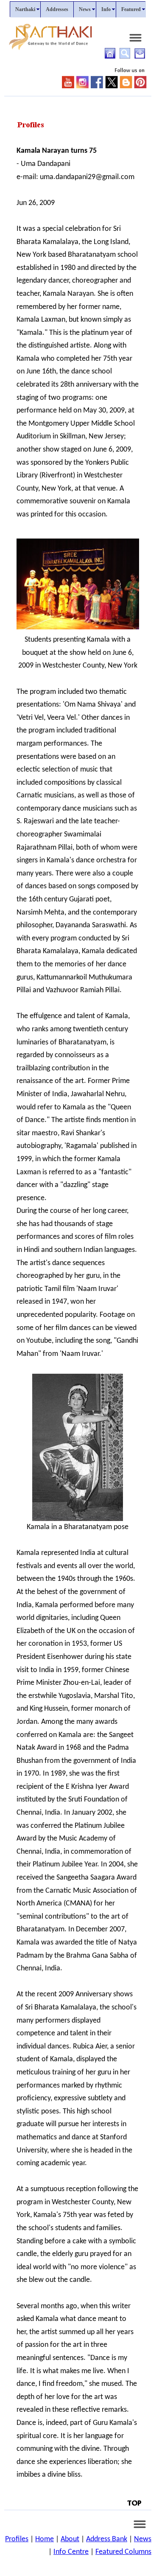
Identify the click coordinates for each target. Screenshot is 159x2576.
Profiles (17, 2539)
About (70, 2539)
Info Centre (71, 2552)
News (143, 2539)
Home (45, 2539)
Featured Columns (123, 2552)
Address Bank (107, 2539)
